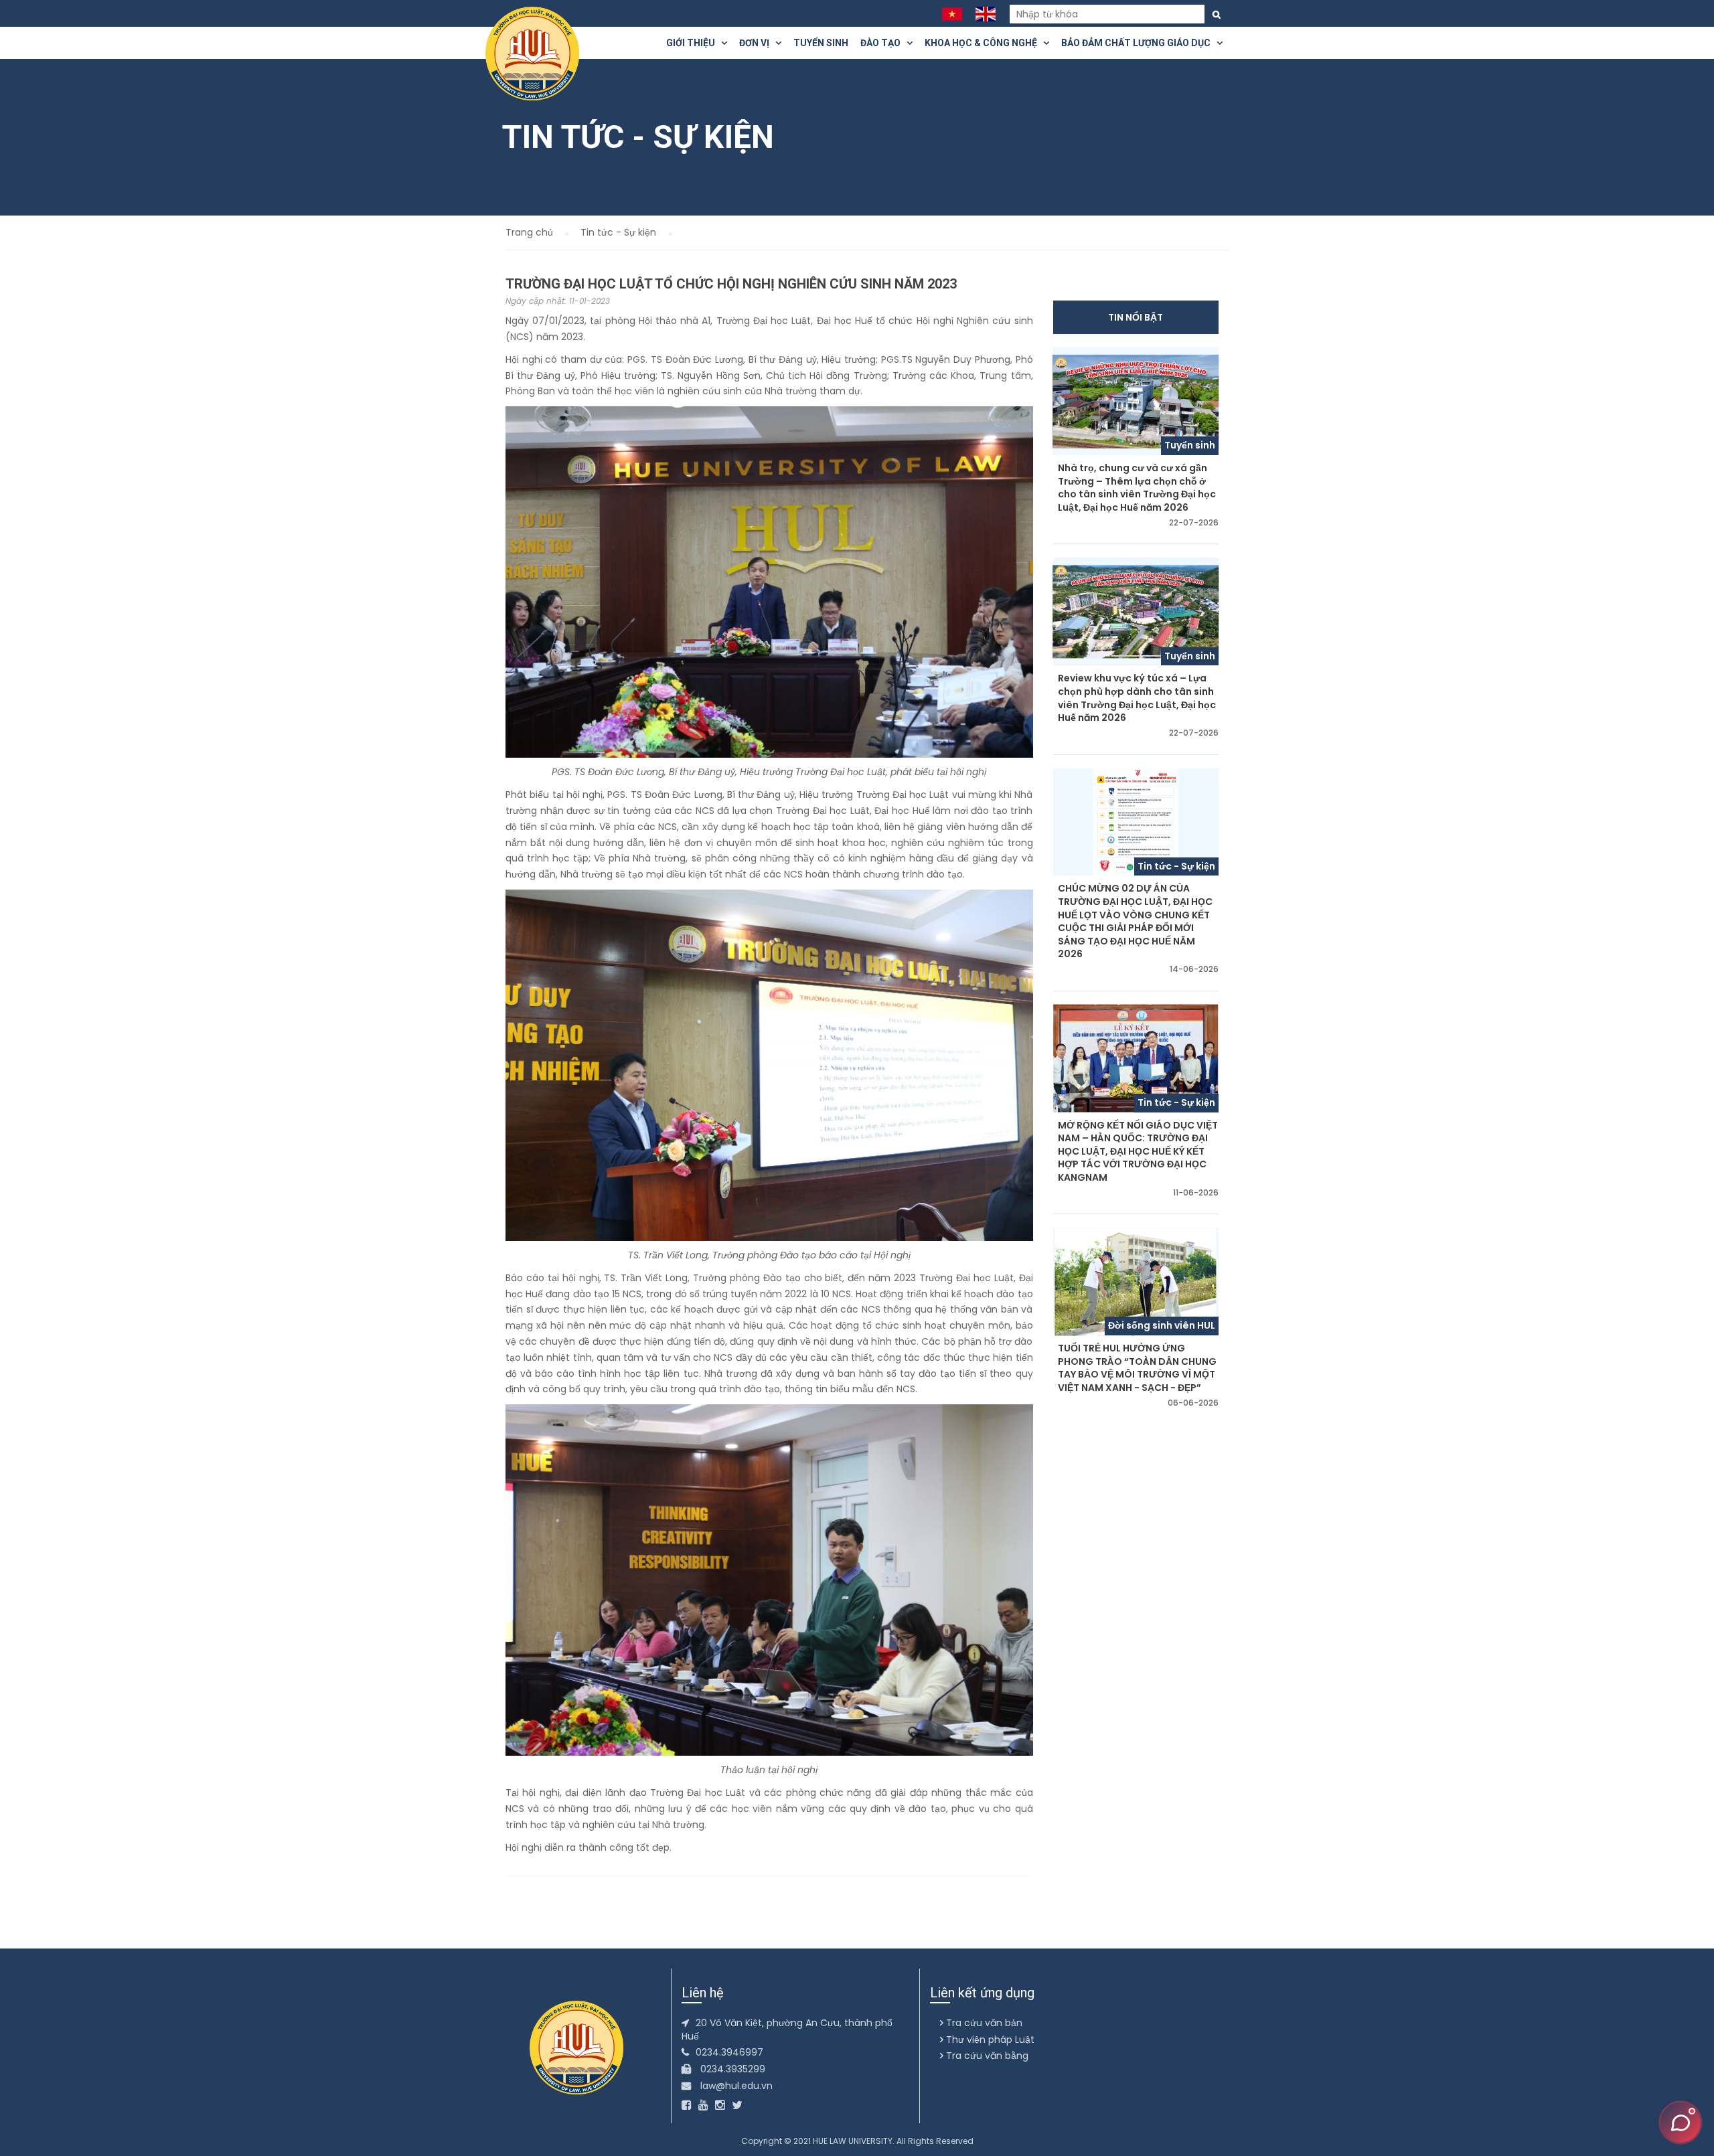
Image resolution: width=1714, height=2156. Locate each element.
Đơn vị (757, 43)
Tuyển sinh (821, 43)
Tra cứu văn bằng (986, 2056)
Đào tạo (883, 43)
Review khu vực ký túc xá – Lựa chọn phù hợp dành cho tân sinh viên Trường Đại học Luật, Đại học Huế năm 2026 (1137, 698)
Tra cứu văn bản (983, 2023)
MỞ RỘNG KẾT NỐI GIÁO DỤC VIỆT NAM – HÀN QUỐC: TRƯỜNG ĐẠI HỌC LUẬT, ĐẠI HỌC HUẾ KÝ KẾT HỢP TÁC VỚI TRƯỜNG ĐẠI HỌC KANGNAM (1138, 1152)
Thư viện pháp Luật (989, 2040)
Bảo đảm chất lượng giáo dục (1139, 43)
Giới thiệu (694, 43)
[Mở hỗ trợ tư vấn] (1681, 2123)
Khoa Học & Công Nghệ (984, 43)
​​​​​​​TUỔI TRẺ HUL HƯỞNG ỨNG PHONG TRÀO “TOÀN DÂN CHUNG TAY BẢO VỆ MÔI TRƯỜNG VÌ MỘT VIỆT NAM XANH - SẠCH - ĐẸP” (1137, 1368)
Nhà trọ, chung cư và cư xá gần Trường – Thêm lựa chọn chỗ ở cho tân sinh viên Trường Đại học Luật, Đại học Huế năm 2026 (1137, 488)
